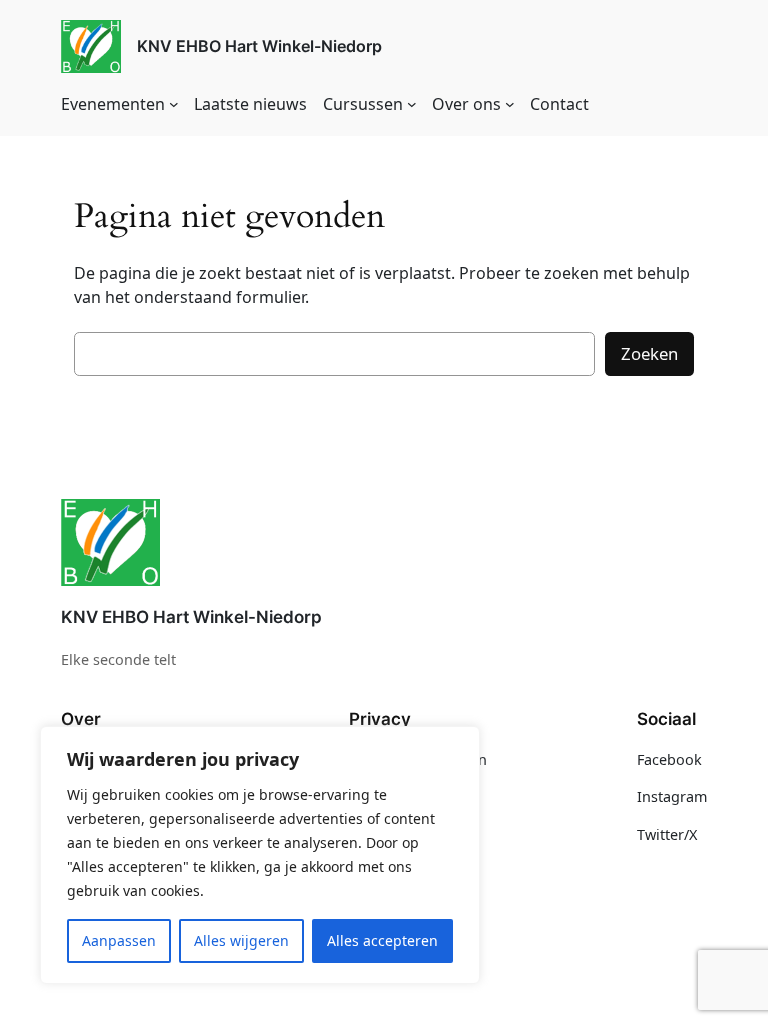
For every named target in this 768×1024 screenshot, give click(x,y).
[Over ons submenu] (510, 104)
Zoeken (649, 353)
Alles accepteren (382, 940)
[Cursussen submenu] (412, 104)
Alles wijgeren (241, 940)
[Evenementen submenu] (174, 104)
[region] (260, 855)
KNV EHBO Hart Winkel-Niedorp (259, 46)
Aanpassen (119, 940)
